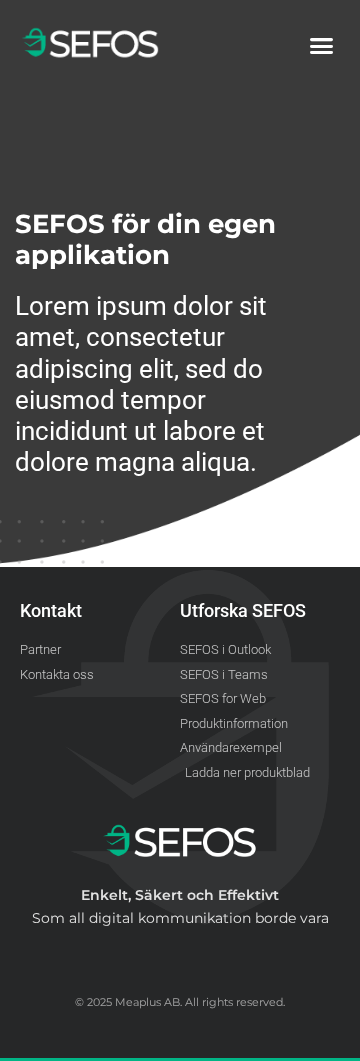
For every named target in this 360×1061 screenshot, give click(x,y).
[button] (322, 46)
